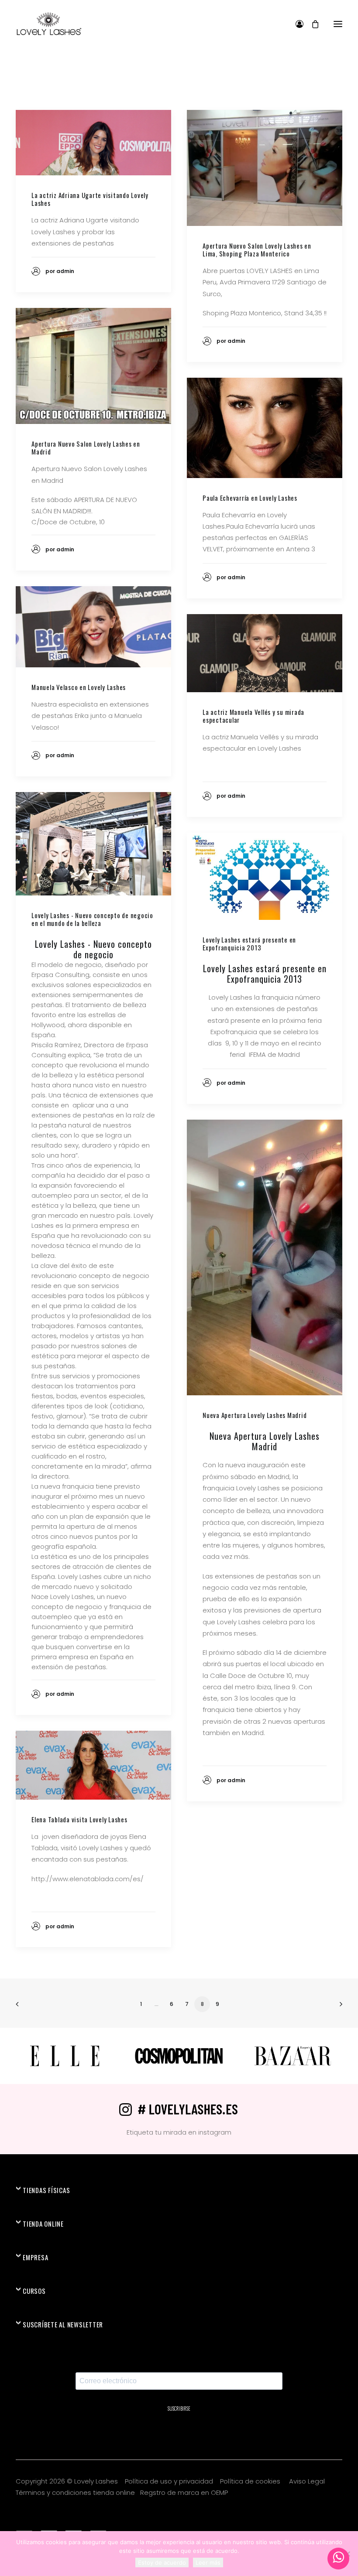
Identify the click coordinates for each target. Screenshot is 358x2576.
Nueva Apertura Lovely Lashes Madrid (255, 1415)
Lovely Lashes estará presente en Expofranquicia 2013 (249, 943)
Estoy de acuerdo (162, 2562)
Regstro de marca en (175, 2492)
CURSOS (34, 2291)
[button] (338, 24)
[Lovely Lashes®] (49, 24)
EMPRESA (35, 2257)
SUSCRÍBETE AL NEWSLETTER (63, 2324)
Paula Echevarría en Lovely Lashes (250, 498)
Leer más (208, 2562)
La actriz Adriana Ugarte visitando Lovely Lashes (90, 199)
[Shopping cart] (311, 24)
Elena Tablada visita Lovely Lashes (79, 1819)
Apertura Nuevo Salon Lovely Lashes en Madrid (86, 448)
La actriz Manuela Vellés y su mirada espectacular (253, 716)
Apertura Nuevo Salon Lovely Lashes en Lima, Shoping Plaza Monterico (257, 249)
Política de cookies (251, 2481)
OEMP (219, 2492)
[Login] (296, 24)
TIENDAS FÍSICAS (46, 2190)
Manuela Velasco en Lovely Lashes (79, 687)
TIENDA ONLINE (43, 2224)
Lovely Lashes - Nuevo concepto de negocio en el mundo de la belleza (92, 919)
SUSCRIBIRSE (179, 2409)
